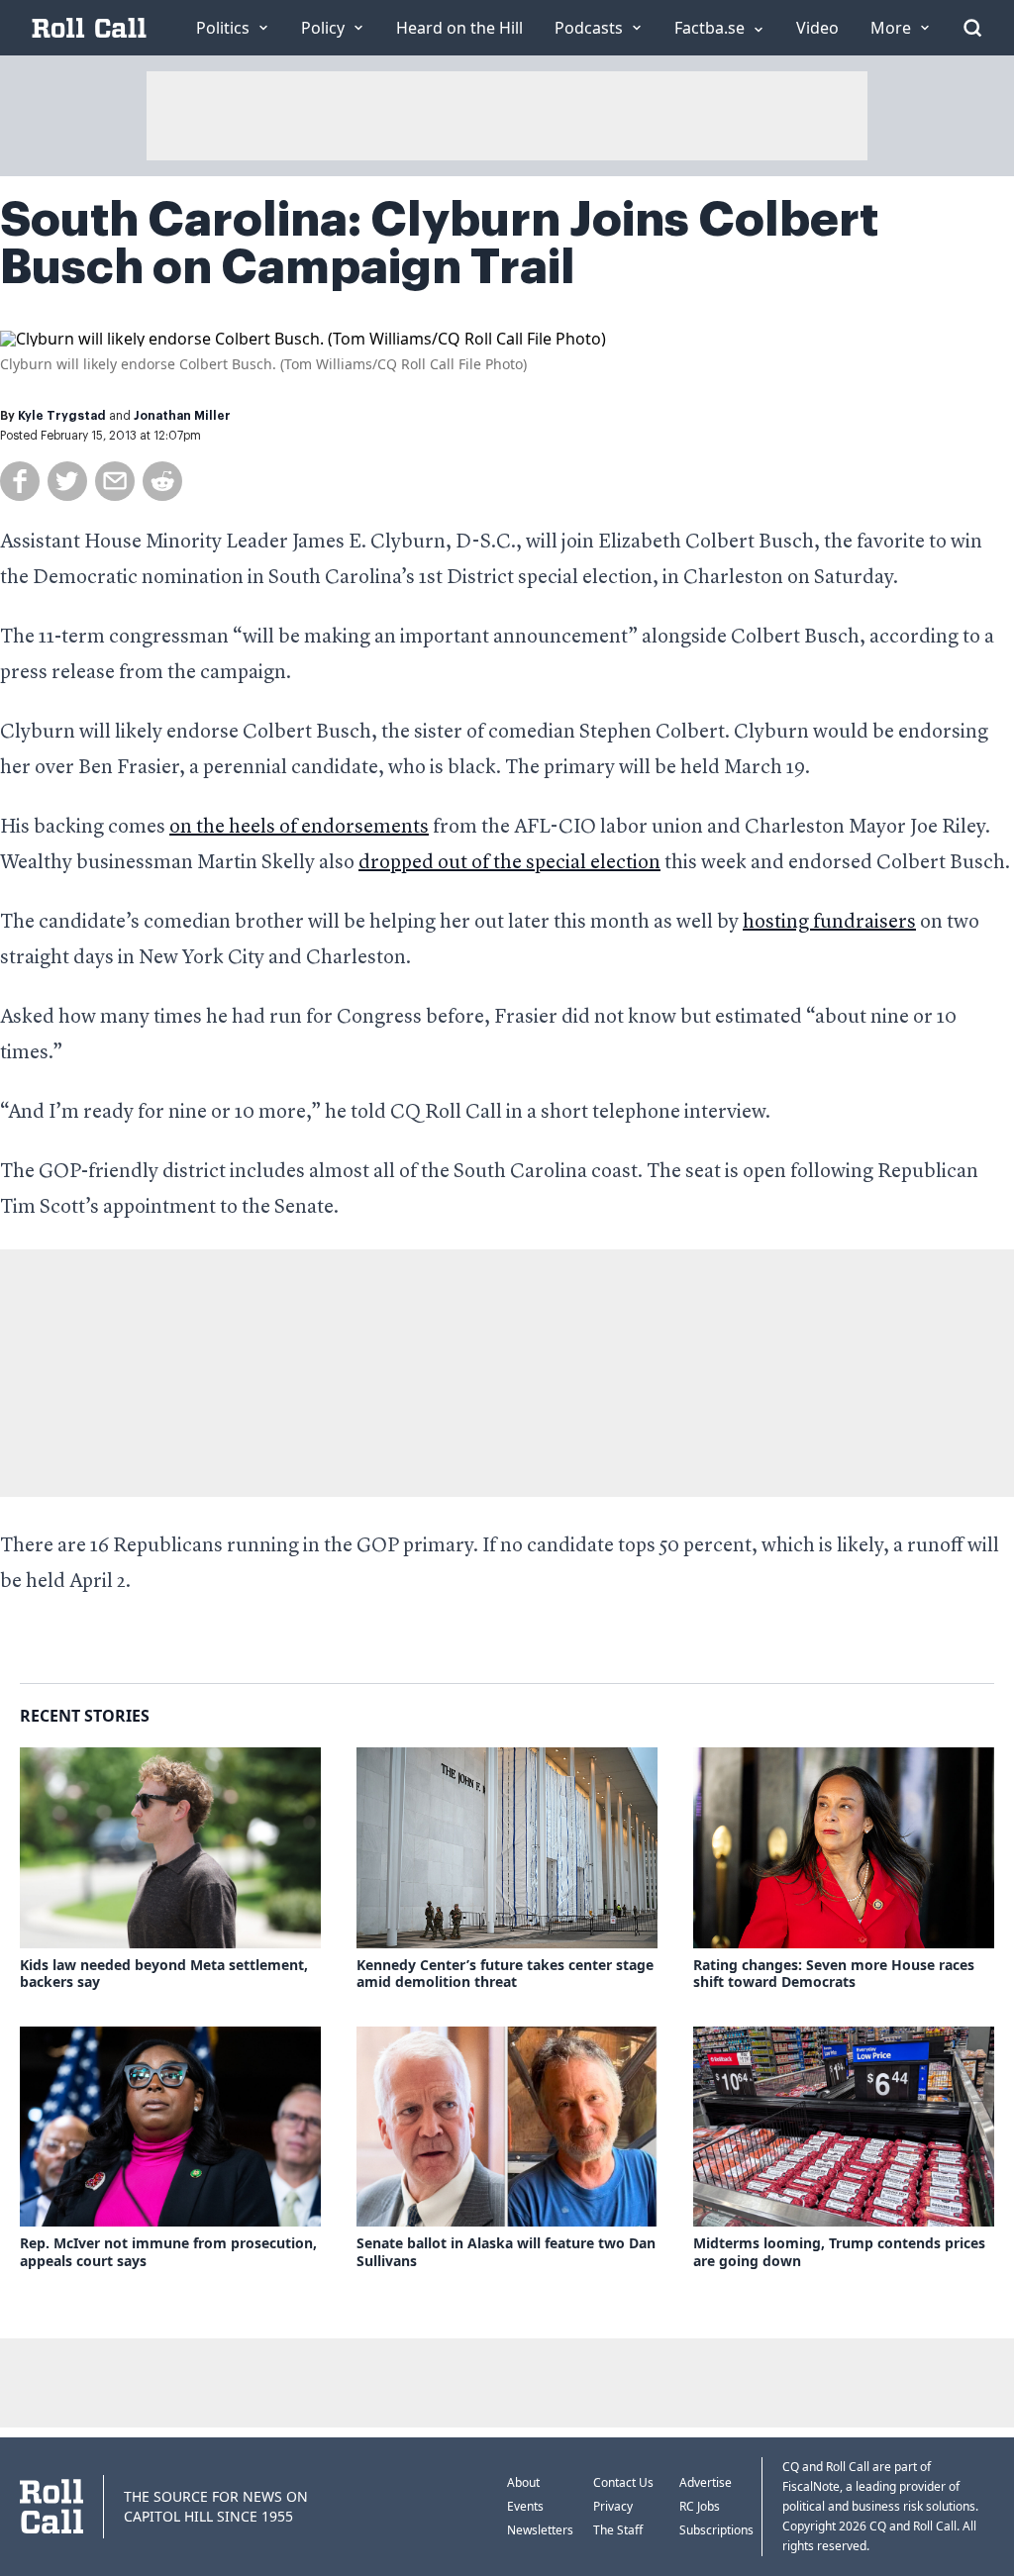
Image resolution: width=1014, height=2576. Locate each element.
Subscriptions (716, 2530)
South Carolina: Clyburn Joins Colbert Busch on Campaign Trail (439, 244)
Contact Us (623, 2482)
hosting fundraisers (829, 923)
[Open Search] (972, 28)
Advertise (706, 2482)
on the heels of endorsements (299, 828)
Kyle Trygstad (62, 416)
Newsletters (540, 2530)
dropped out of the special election (509, 863)
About (523, 2482)
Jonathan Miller (182, 416)
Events (525, 2506)
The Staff (618, 2530)
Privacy (613, 2506)
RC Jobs (700, 2506)
